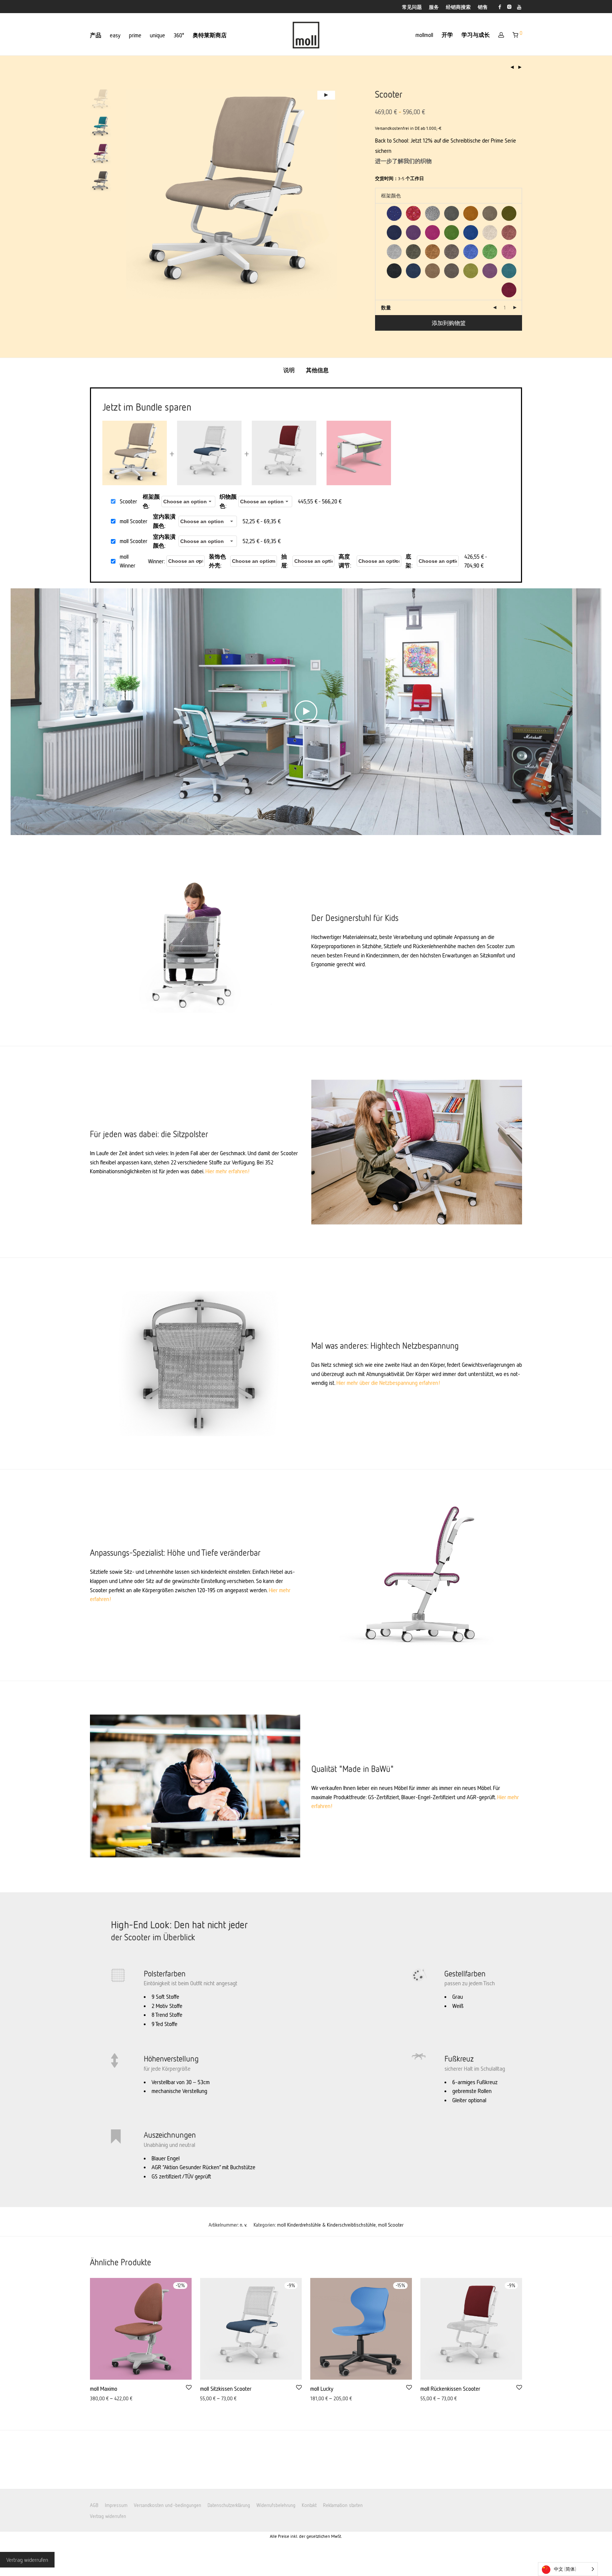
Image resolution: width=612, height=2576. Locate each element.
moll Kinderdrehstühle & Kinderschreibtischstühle (326, 2225)
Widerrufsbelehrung (276, 2505)
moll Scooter (391, 2225)
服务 (434, 7)
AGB (94, 2505)
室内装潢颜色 (164, 521)
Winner (156, 561)
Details (95, 2399)
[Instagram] (509, 6)
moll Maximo (104, 2389)
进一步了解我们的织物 (403, 161)
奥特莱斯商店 (210, 35)
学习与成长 (476, 35)
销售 (483, 7)
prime (135, 35)
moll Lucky (322, 2389)
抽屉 (284, 561)
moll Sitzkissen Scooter (226, 2389)
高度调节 (344, 561)
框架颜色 (151, 501)
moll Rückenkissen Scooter (450, 2389)
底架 (408, 561)
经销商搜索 (458, 7)
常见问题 (412, 7)
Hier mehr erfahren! (228, 1171)
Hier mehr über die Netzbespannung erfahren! (389, 1383)
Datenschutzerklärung (229, 2505)
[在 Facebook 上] (500, 6)
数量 (386, 307)
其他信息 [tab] (317, 370)
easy (115, 35)
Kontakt (309, 2505)
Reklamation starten (343, 2505)
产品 (96, 35)
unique (157, 35)
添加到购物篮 (449, 323)
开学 (447, 35)
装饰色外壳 (217, 561)
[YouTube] (520, 6)
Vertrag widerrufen (108, 2516)
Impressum (116, 2505)
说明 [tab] (289, 370)
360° (179, 35)
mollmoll (424, 35)
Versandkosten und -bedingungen (168, 2505)
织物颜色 (228, 501)
